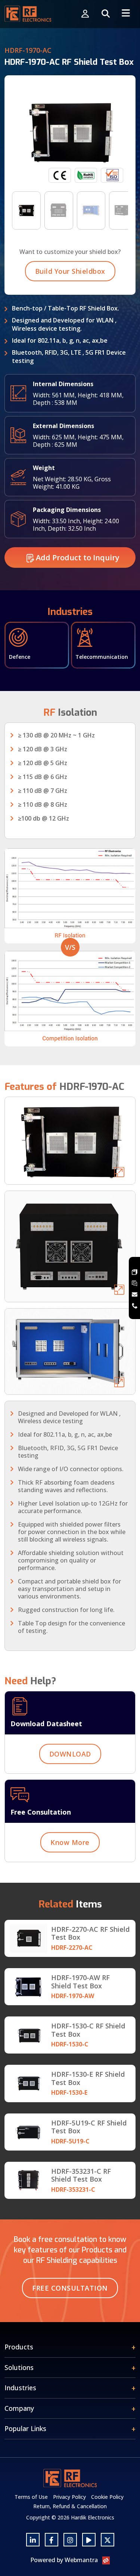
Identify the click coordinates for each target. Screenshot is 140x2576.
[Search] (106, 14)
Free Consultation (70, 2288)
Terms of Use (31, 2497)
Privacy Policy (69, 2497)
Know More (70, 1842)
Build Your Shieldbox (70, 271)
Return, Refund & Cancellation (70, 2506)
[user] (85, 14)
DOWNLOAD (70, 1754)
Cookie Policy (107, 2497)
